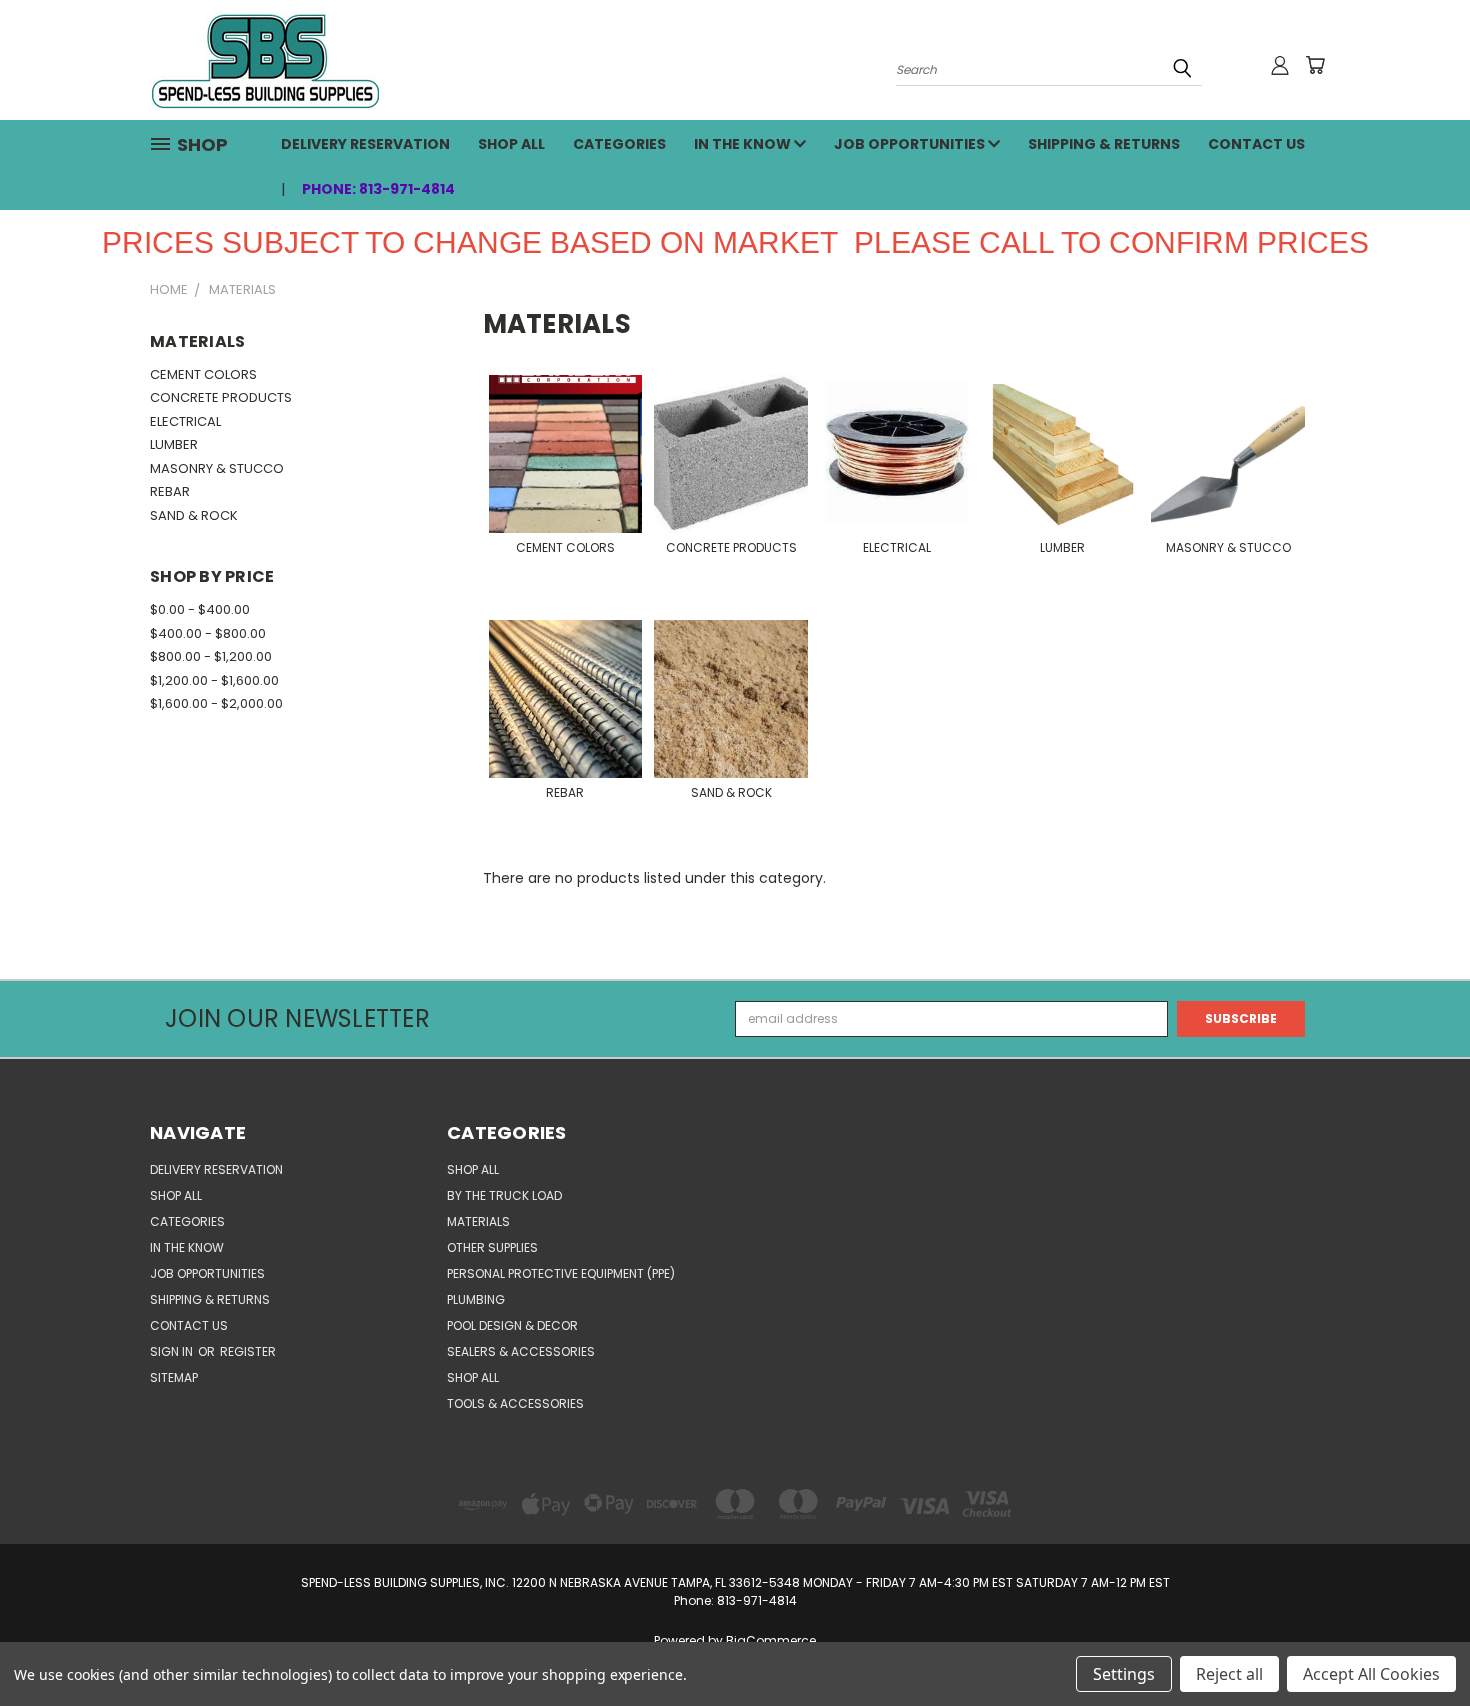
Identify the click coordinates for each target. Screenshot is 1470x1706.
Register (248, 1351)
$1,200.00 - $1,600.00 (214, 680)
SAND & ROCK (194, 515)
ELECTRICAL (185, 421)
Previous (1420, 1643)
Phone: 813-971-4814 (378, 189)
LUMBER (174, 444)
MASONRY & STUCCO (217, 468)
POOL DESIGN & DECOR (512, 1325)
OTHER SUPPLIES (492, 1247)
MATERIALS (478, 1221)
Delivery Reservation (365, 144)
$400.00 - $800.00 (208, 633)
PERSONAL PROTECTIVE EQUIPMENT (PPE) (561, 1273)
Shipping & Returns (1104, 144)
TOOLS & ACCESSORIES (515, 1403)
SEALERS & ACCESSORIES (521, 1351)
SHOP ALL (511, 144)
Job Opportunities (911, 144)
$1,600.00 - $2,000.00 (216, 703)
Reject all (1229, 1674)
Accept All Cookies (1371, 1674)
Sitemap (174, 1377)
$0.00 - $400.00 (200, 609)
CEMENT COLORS (203, 374)
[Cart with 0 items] (1315, 65)
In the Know (744, 144)
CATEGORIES (619, 144)
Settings (1124, 1674)
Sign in (173, 1351)
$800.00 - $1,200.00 (211, 656)
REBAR (170, 491)
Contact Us (1256, 144)
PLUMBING (476, 1299)
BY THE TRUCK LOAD (504, 1195)
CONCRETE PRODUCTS (221, 397)
